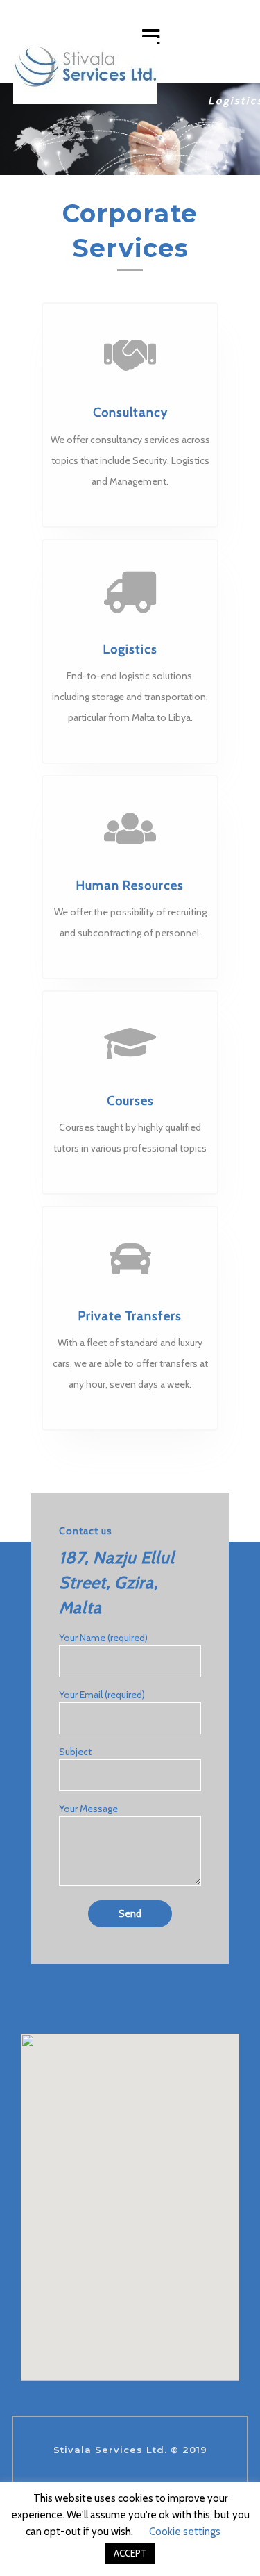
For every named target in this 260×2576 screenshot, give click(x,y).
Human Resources (130, 886)
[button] (13, 129)
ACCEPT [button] (130, 2553)
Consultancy (130, 413)
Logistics (130, 649)
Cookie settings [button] (185, 2532)
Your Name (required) (103, 1638)
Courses (130, 1101)
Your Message (88, 1809)
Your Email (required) (102, 1695)
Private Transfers (130, 1316)
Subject (75, 1752)
